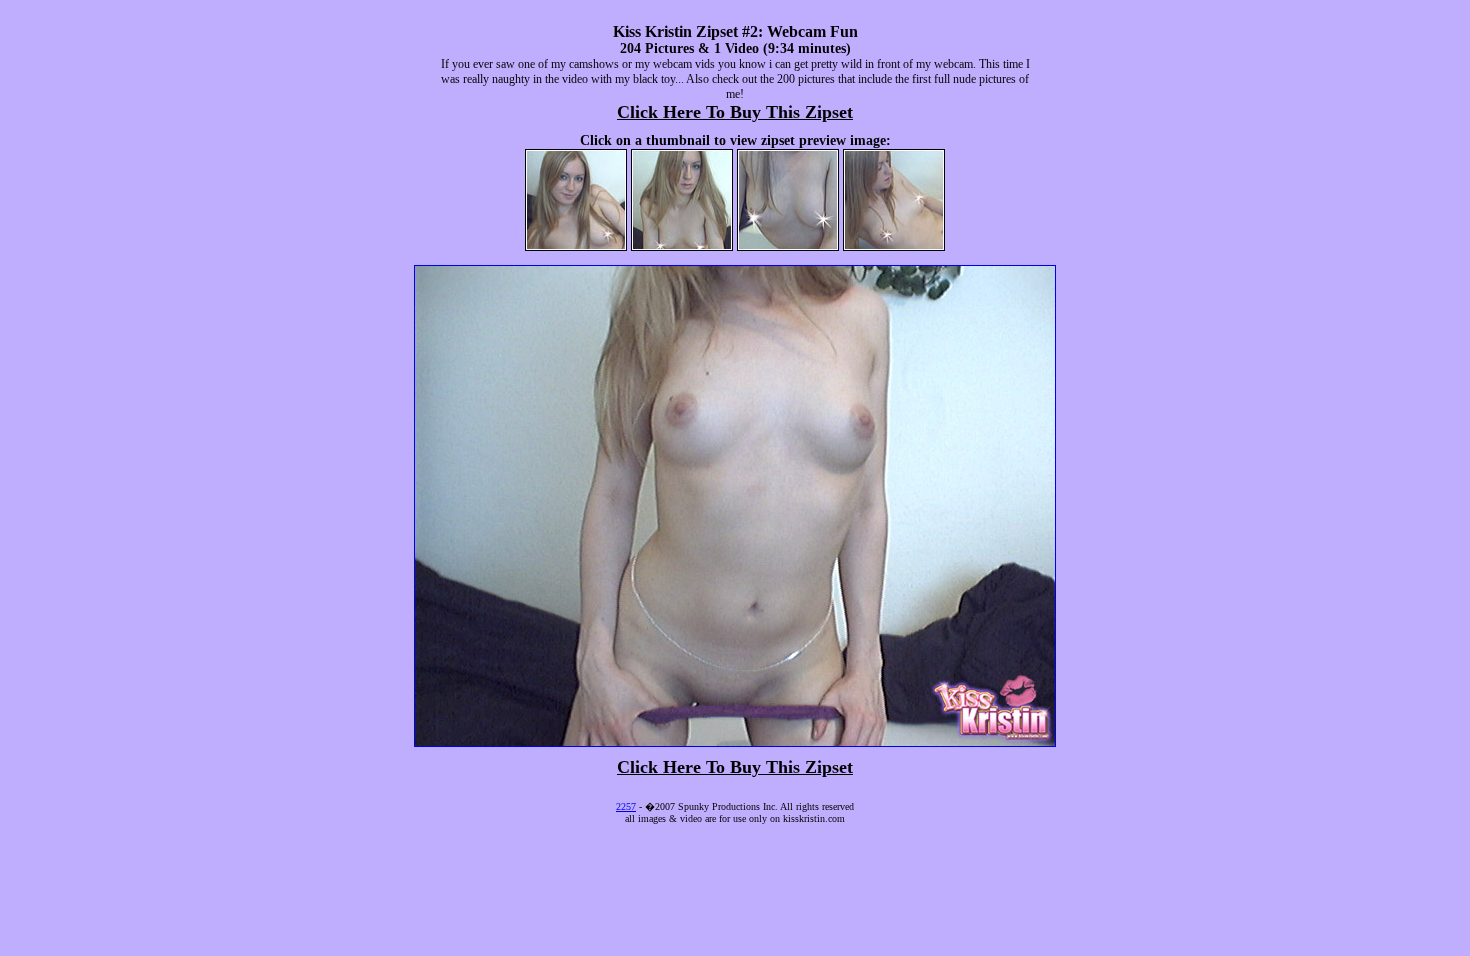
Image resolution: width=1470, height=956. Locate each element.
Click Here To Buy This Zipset (735, 112)
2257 (626, 806)
